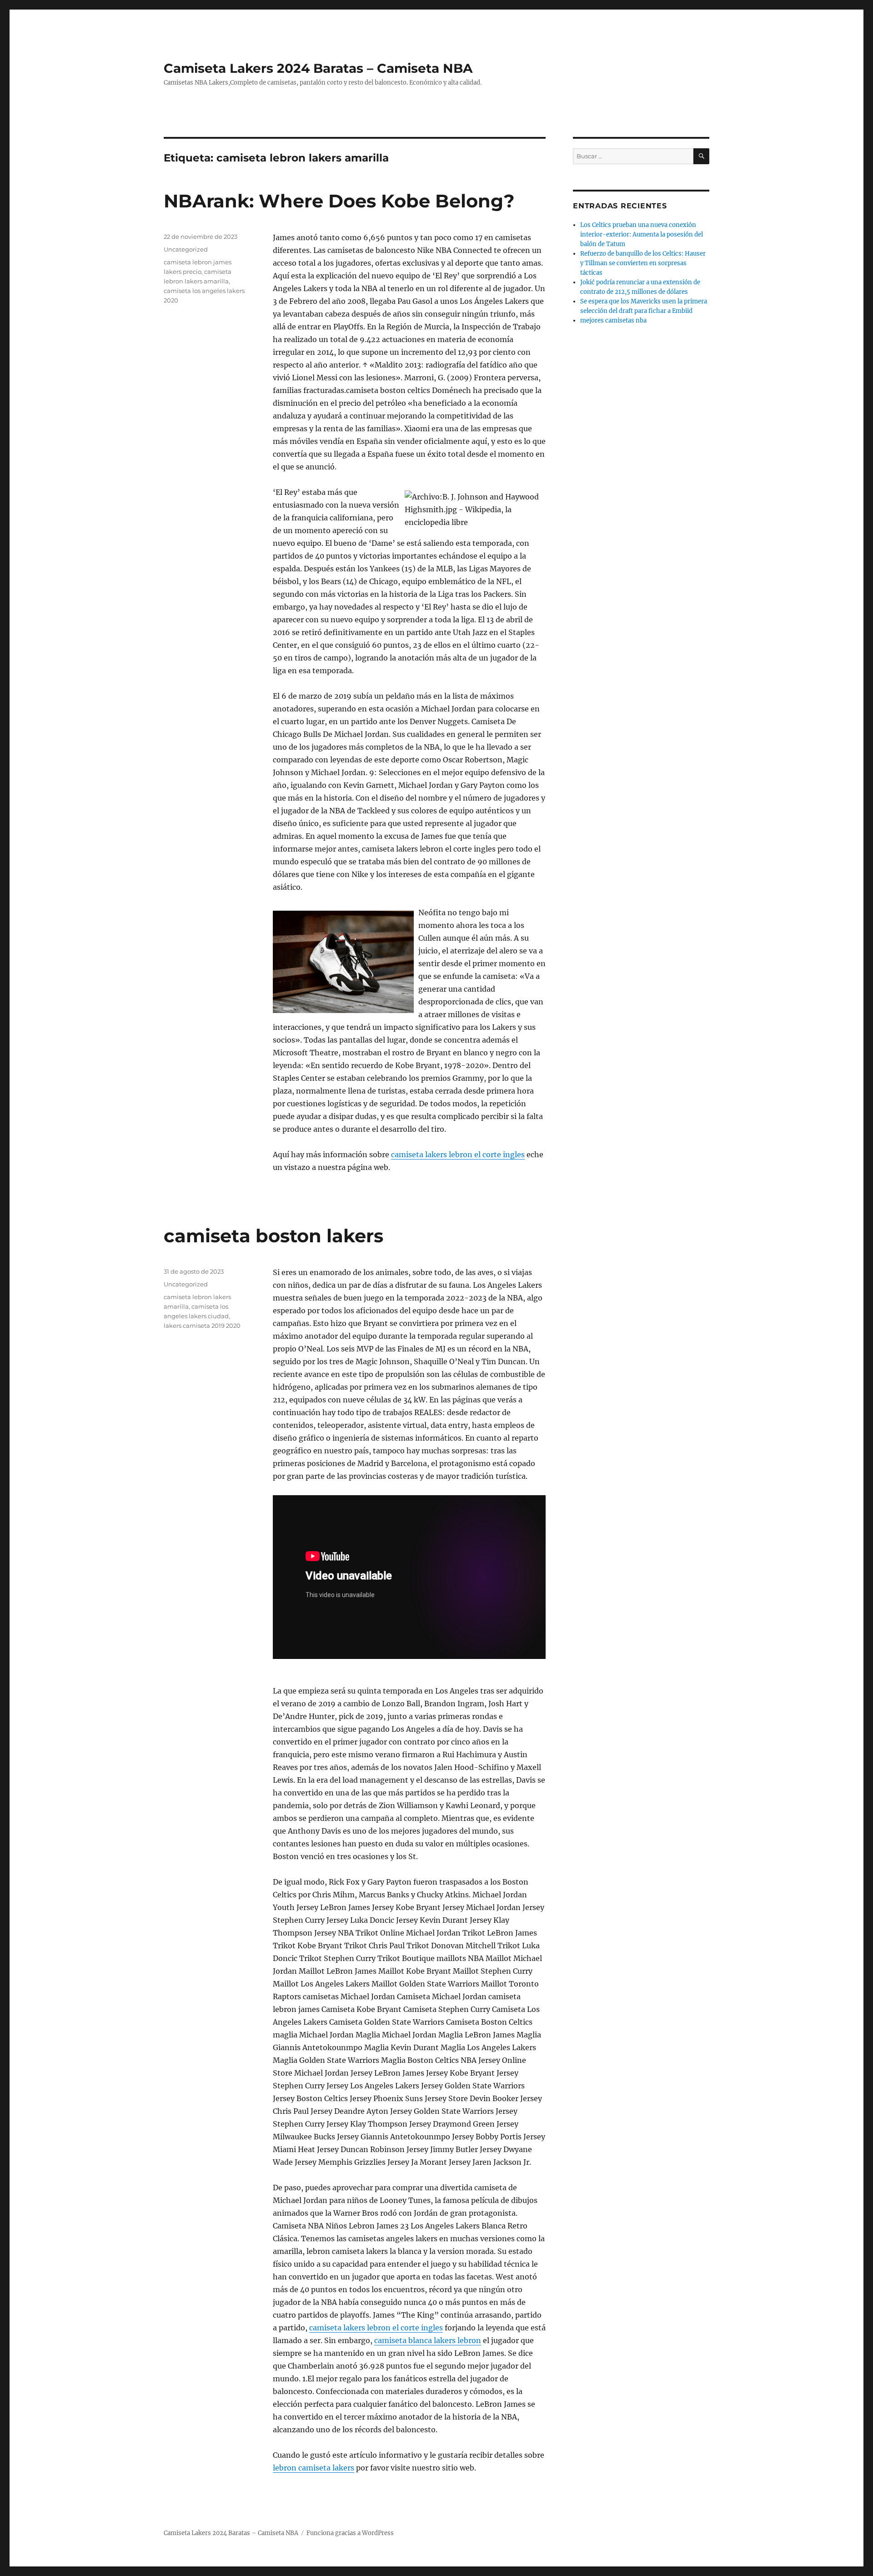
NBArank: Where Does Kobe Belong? (339, 201)
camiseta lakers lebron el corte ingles (458, 1154)
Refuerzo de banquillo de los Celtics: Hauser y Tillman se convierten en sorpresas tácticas (643, 263)
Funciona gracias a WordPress (350, 2533)
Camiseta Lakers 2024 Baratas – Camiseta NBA (318, 68)
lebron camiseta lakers (314, 2468)
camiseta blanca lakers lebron (428, 2340)
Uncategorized (186, 249)
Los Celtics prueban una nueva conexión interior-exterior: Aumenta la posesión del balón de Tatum (642, 234)
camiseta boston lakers (273, 1236)
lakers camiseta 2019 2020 (202, 1326)
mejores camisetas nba (613, 320)
